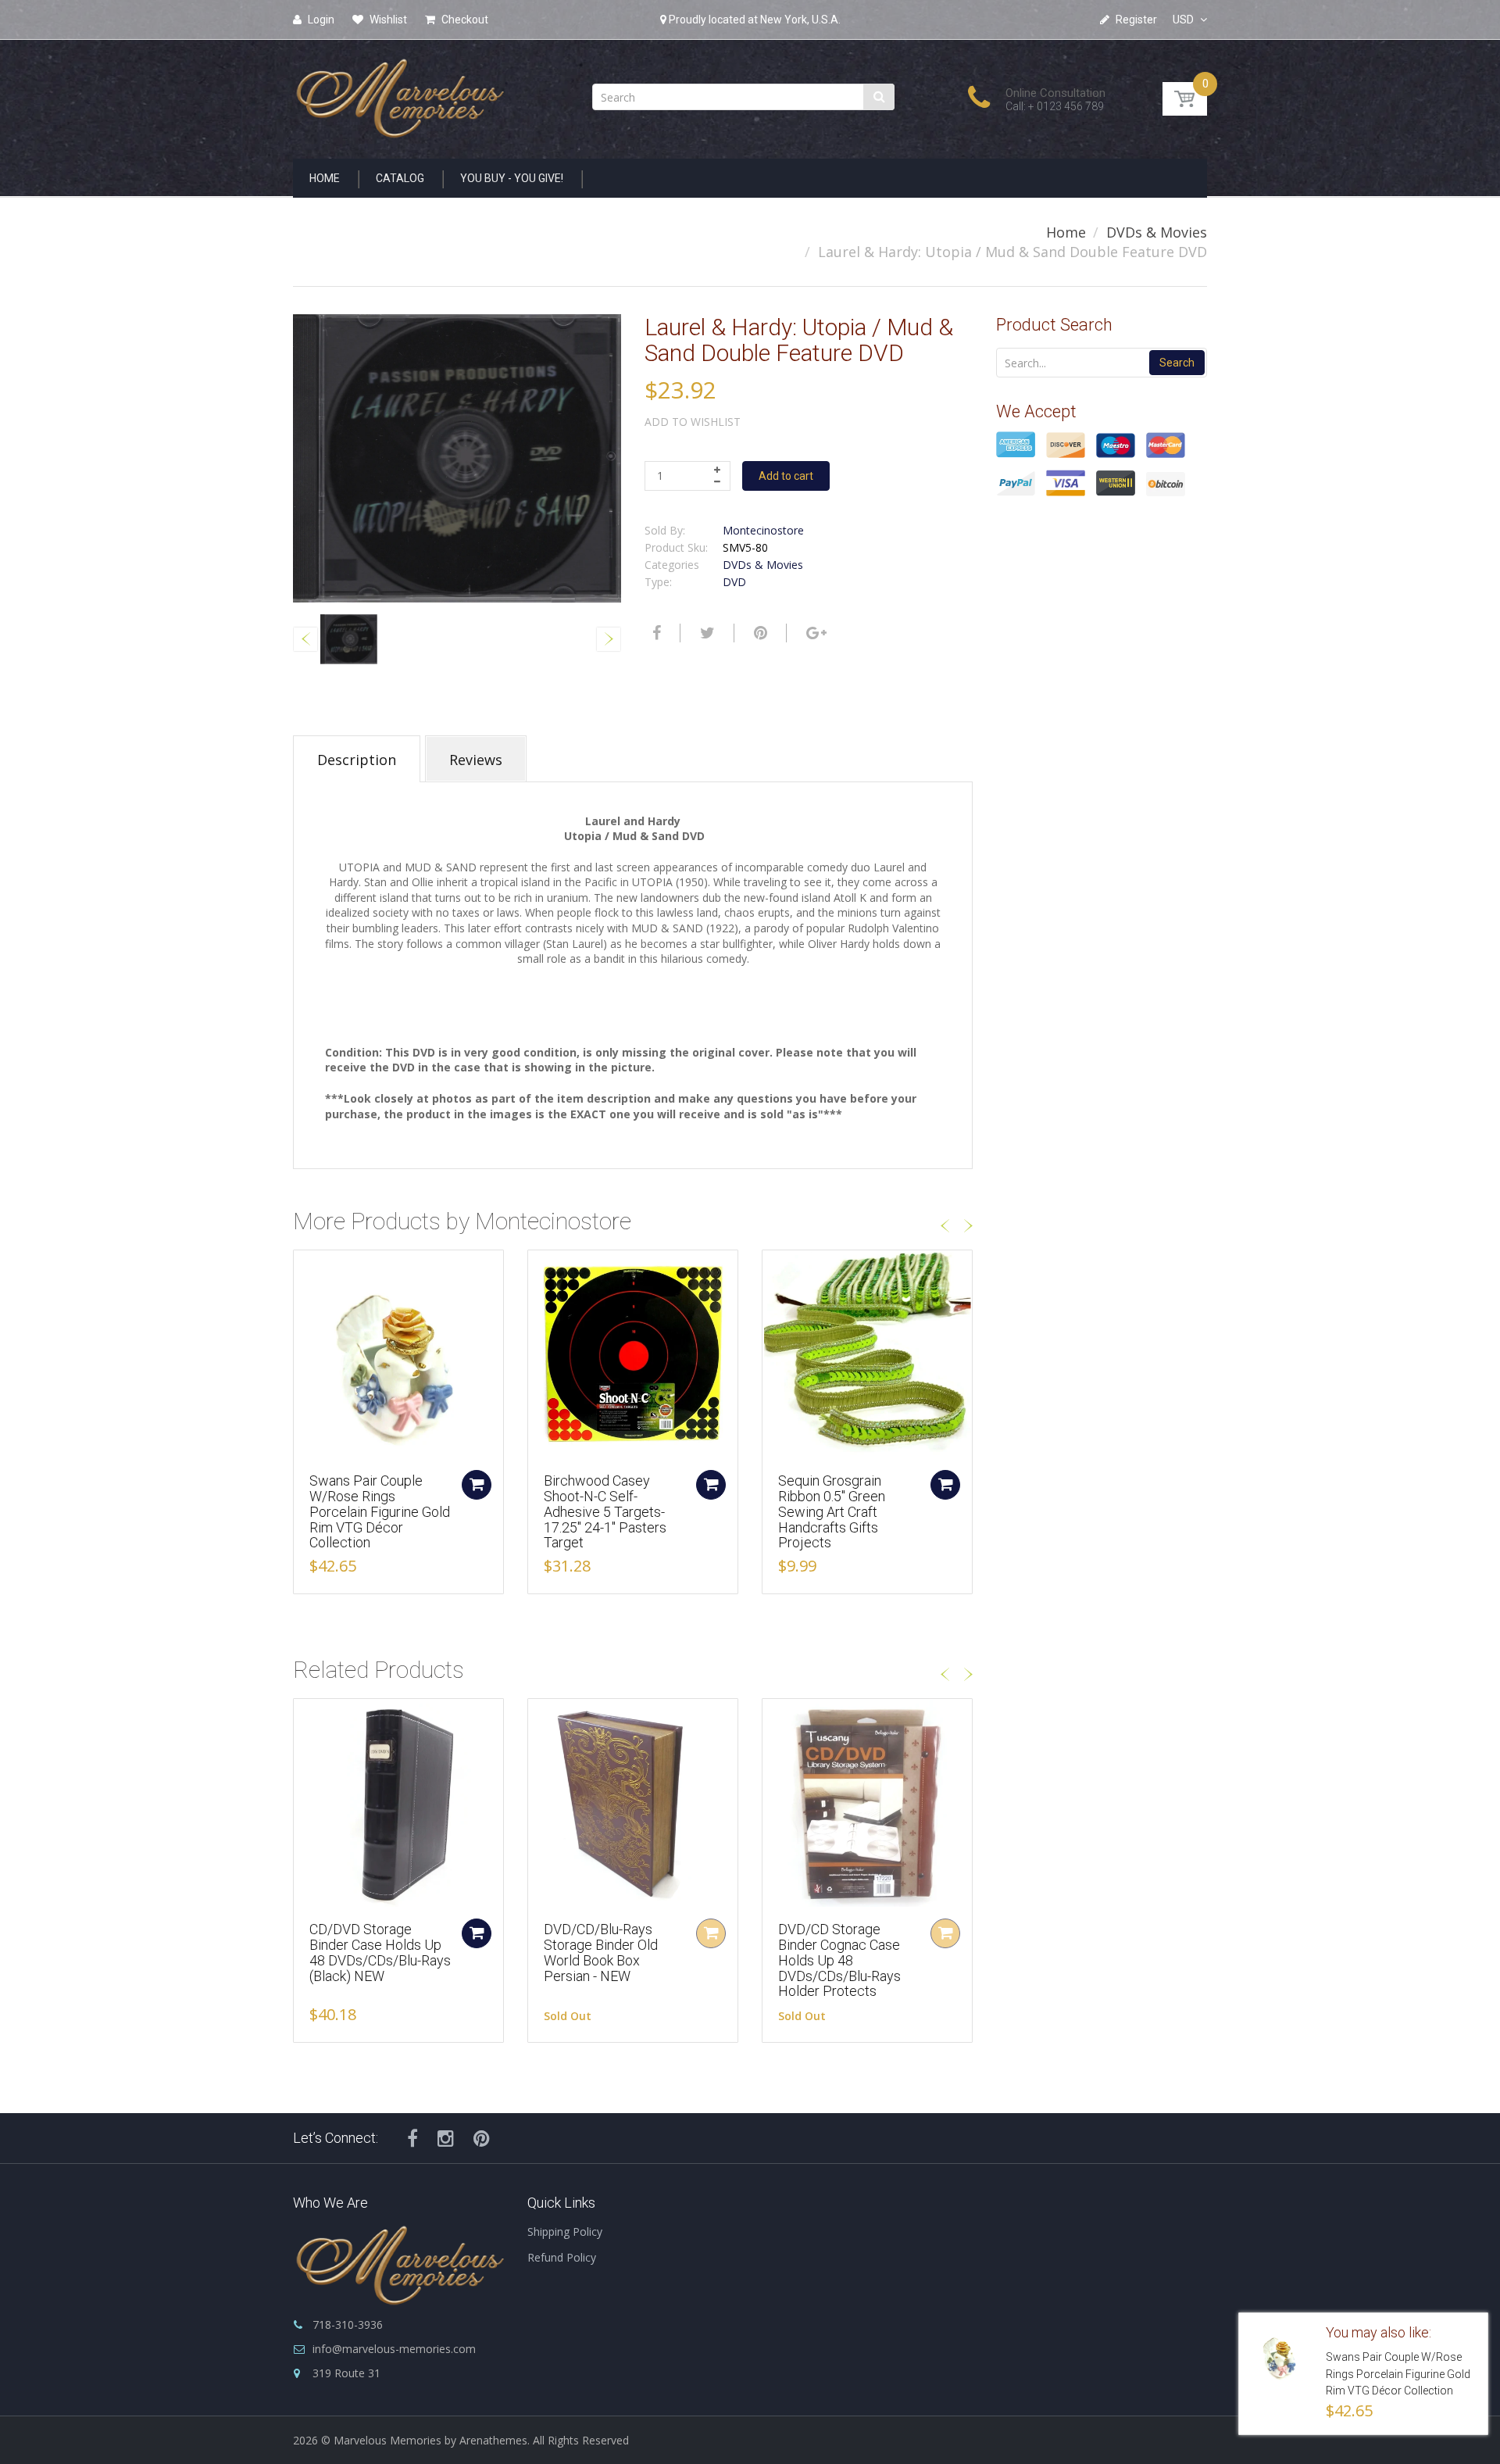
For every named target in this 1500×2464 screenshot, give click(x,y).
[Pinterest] (482, 2138)
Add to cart (786, 476)
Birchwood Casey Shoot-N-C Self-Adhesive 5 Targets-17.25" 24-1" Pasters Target (605, 1511)
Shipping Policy (565, 2232)
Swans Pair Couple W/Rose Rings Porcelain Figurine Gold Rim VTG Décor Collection (380, 1511)
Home (1066, 232)
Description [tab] (357, 760)
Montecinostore (763, 530)
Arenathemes (493, 2440)
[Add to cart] (477, 1485)
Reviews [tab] (476, 760)
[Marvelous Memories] (398, 94)
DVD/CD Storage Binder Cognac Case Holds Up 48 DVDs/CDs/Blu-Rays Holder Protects (839, 1960)
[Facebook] (655, 633)
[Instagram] (446, 2138)
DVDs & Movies (1157, 232)
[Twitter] (705, 633)
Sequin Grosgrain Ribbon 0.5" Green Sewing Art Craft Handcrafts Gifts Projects (832, 1511)
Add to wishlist (693, 422)
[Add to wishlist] (305, 1270)
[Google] (814, 633)
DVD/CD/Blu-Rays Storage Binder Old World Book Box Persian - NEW (601, 1952)
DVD (734, 582)
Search (1177, 363)
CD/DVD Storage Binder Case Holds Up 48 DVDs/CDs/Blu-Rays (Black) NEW (380, 1952)
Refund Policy (562, 2257)
